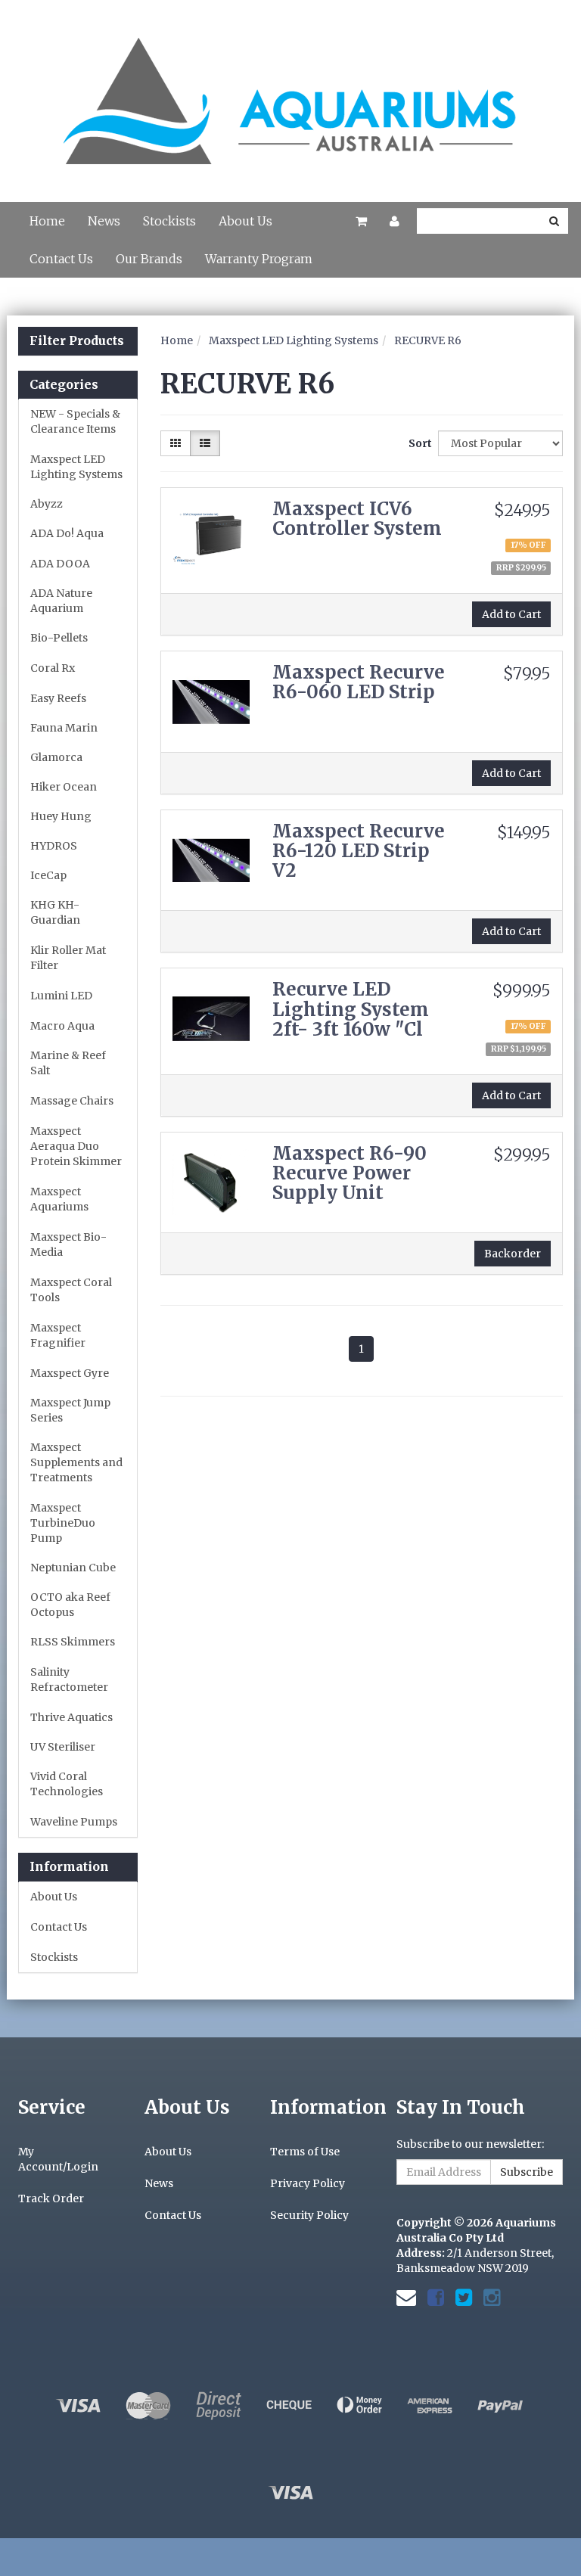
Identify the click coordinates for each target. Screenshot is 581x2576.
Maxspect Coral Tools (71, 1290)
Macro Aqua (62, 1026)
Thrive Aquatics (71, 1717)
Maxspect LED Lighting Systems (76, 467)
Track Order (51, 2198)
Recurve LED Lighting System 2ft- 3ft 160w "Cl (351, 1009)
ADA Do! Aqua (67, 533)
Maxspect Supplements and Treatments (76, 1462)
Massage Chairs (72, 1101)
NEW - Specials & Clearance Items (75, 421)
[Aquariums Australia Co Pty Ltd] (290, 92)
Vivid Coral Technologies (67, 1784)
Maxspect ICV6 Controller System (357, 519)
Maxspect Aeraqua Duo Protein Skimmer (76, 1146)
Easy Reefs (58, 698)
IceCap (48, 875)
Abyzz (47, 504)
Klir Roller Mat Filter (68, 958)
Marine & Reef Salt (68, 1063)
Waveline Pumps (74, 1822)
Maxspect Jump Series (70, 1410)
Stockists (169, 221)
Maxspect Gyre (70, 1373)
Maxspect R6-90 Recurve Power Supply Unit (350, 1173)
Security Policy (309, 2215)
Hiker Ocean (64, 787)
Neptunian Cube (73, 1568)
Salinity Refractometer (69, 1680)
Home (47, 221)
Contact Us (61, 259)
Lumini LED (61, 996)
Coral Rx (53, 668)
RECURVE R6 (428, 340)
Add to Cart (511, 614)
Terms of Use (305, 2152)
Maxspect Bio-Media (68, 1244)
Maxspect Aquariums (59, 1199)
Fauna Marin (64, 728)
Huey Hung (61, 816)
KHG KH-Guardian (55, 912)
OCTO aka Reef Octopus (70, 1605)
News (104, 221)
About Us (245, 221)
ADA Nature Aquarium (61, 601)
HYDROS (54, 846)
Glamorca (56, 757)
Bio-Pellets (59, 638)
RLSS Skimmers (73, 1642)
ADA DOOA (60, 564)
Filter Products (77, 341)
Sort (418, 443)
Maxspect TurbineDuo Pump (63, 1523)
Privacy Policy (308, 2183)
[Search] (554, 221)
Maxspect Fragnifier (58, 1335)
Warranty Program (259, 259)
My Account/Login (58, 2159)
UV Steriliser (63, 1747)
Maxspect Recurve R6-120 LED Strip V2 (359, 851)
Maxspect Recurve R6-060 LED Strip (359, 682)
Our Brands (149, 259)
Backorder (513, 1254)
